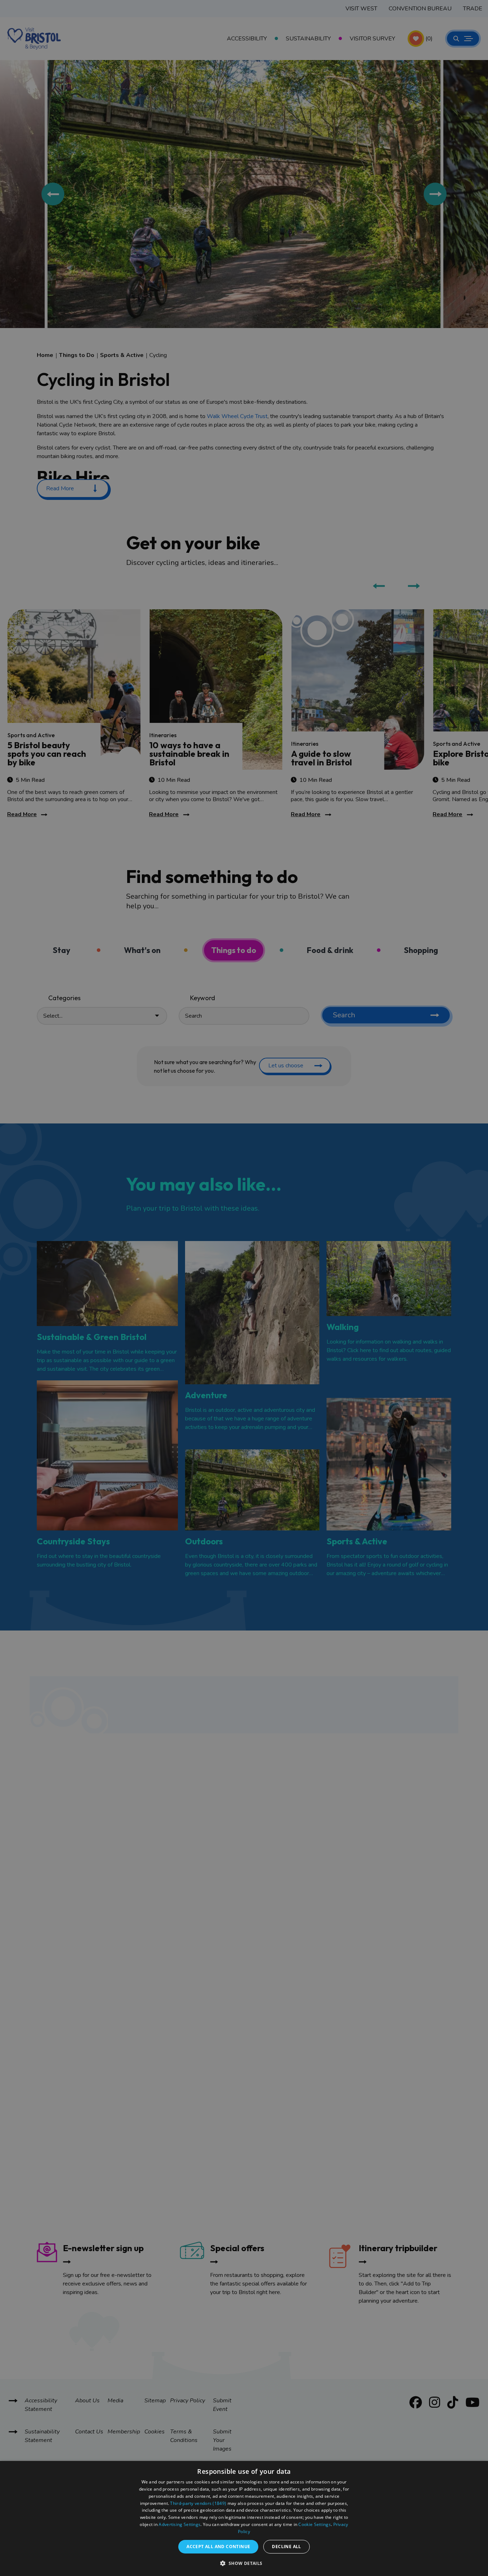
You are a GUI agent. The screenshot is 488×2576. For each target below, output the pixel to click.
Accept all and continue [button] (218, 2547)
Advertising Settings (180, 2524)
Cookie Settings (315, 2524)
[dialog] (244, 2518)
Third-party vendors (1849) (198, 2503)
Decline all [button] (286, 2547)
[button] (244, 2563)
